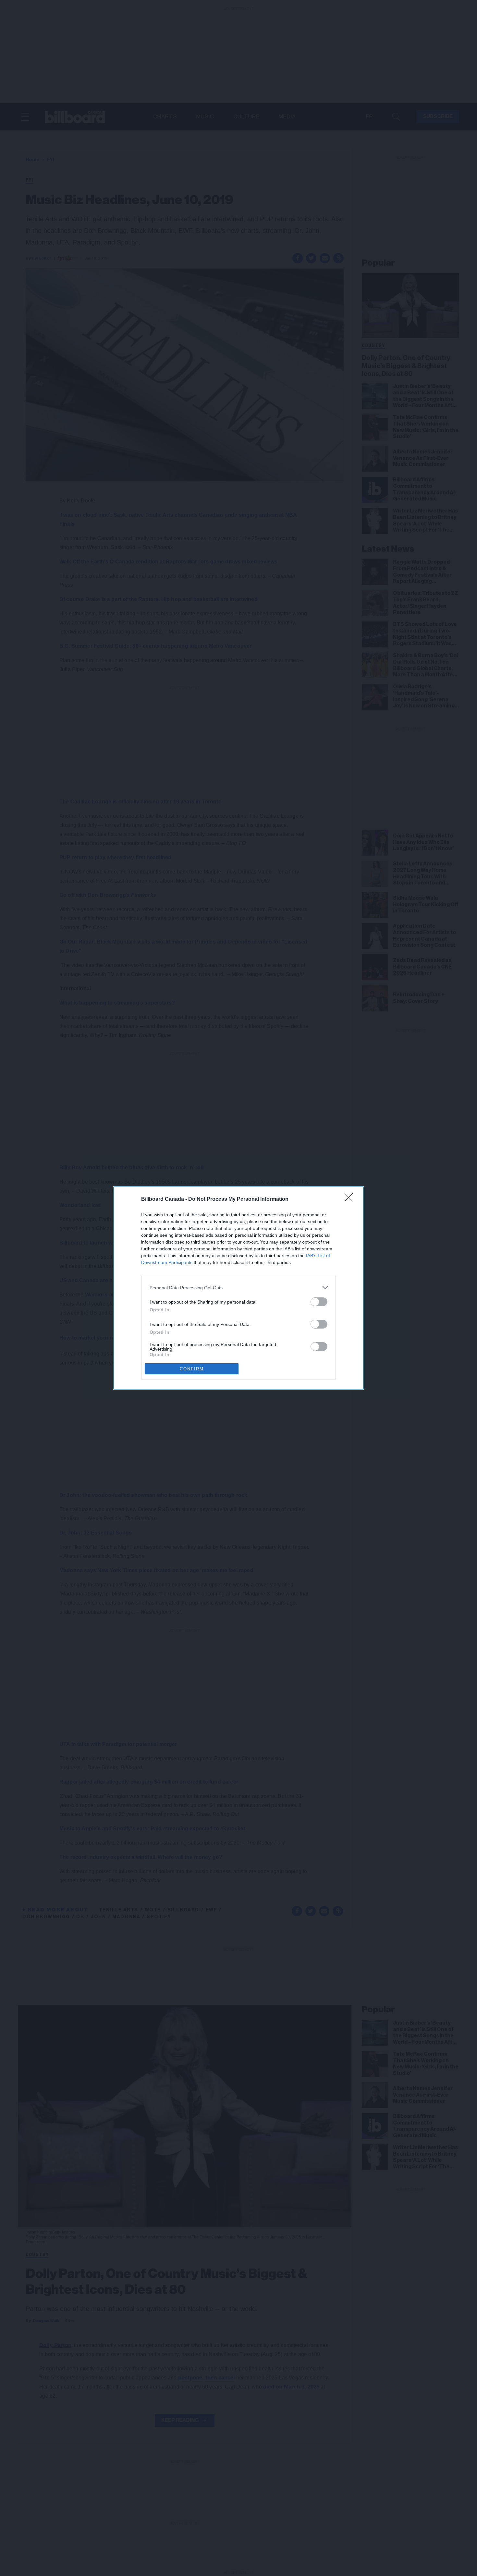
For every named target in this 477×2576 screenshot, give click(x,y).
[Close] (351, 1199)
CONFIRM (192, 1369)
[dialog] (238, 1288)
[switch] (319, 1302)
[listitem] (238, 1288)
